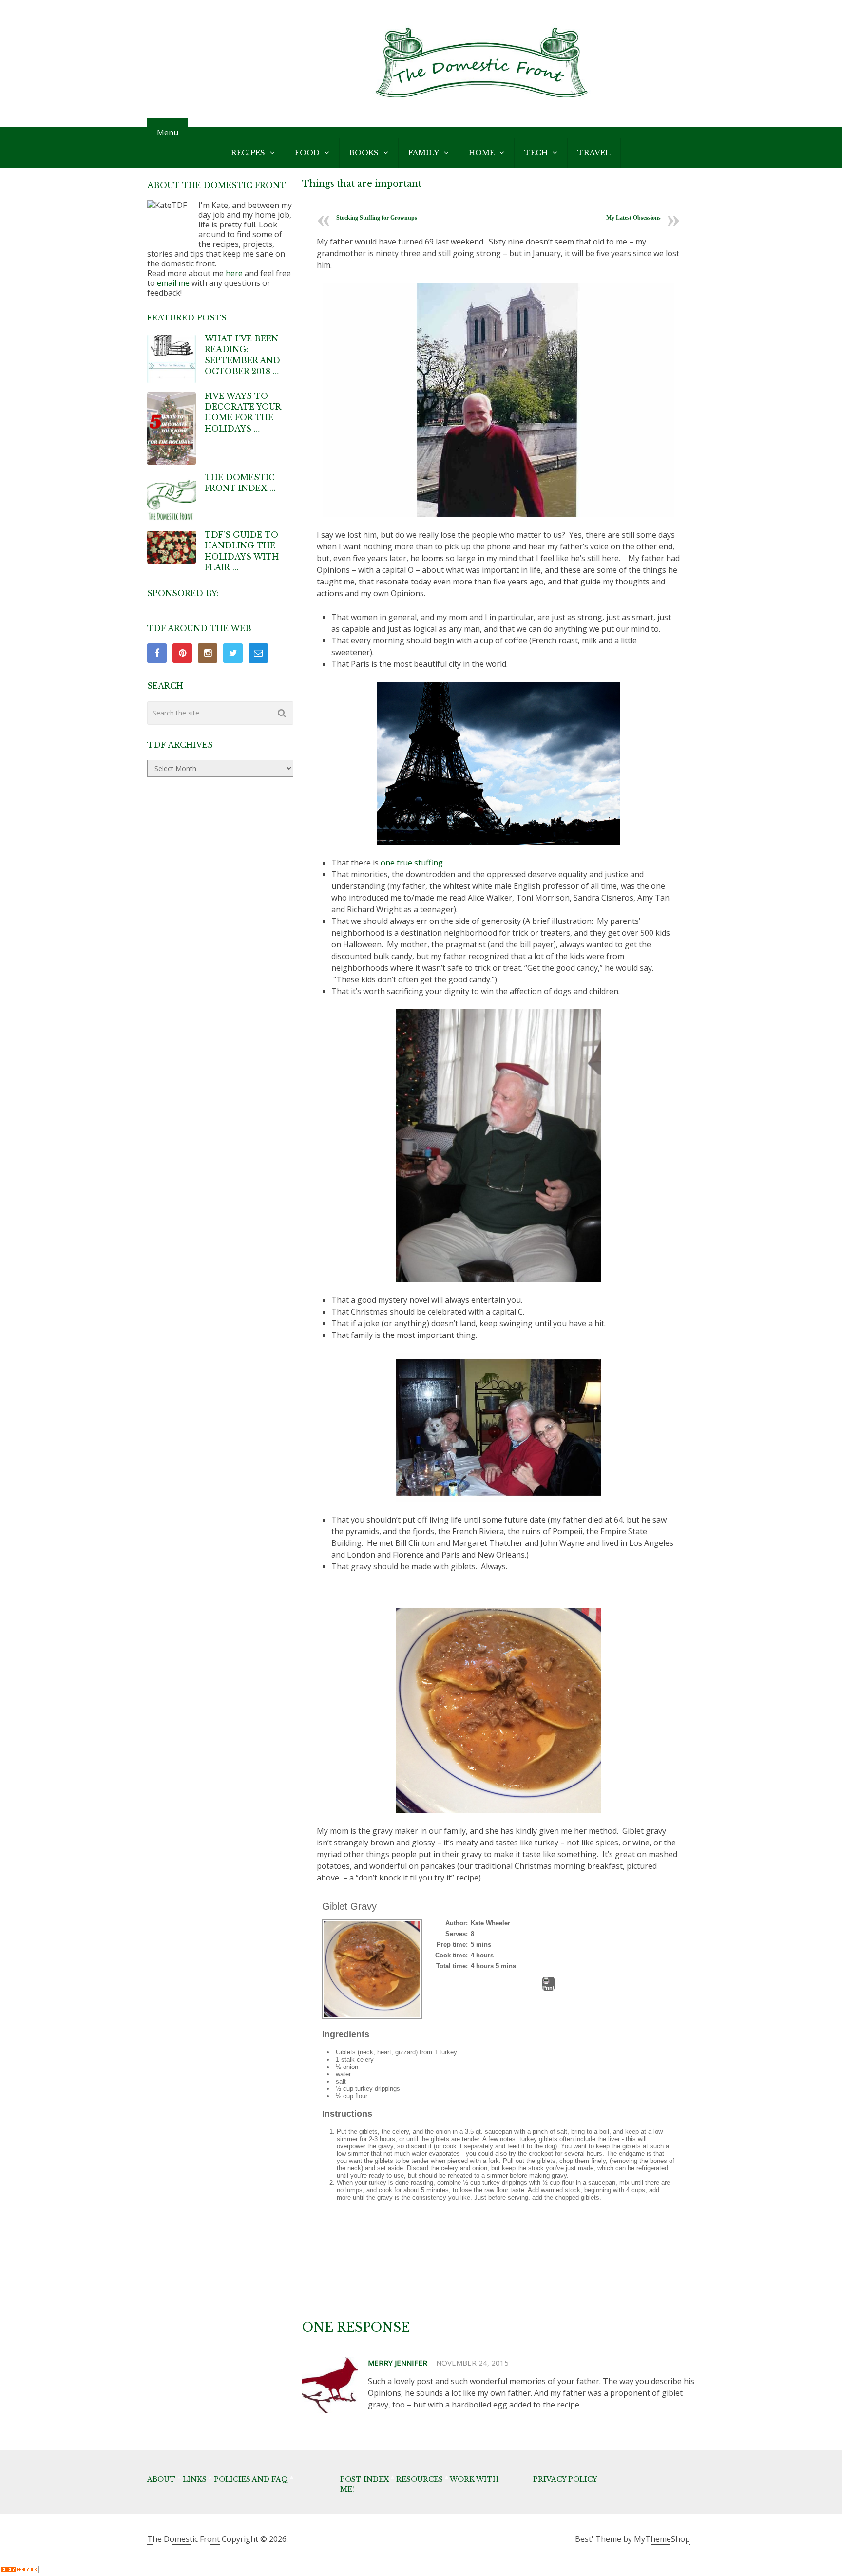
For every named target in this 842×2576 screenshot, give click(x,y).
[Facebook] (157, 653)
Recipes (248, 153)
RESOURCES (420, 2479)
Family (424, 153)
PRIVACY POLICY (565, 2479)
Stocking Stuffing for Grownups (377, 218)
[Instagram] (208, 653)
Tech (536, 153)
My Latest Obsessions (633, 218)
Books (364, 153)
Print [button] (548, 1988)
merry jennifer (398, 2363)
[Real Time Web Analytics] (19, 2570)
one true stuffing (411, 863)
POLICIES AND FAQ (251, 2479)
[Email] (258, 653)
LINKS (195, 2479)
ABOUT (161, 2479)
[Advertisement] (494, 2293)
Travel (594, 153)
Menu (168, 132)
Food (307, 153)
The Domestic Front (183, 2539)
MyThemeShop (662, 2539)
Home (482, 153)
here (234, 273)
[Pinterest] (182, 653)
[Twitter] (233, 653)
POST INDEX (364, 2479)
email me (173, 283)
